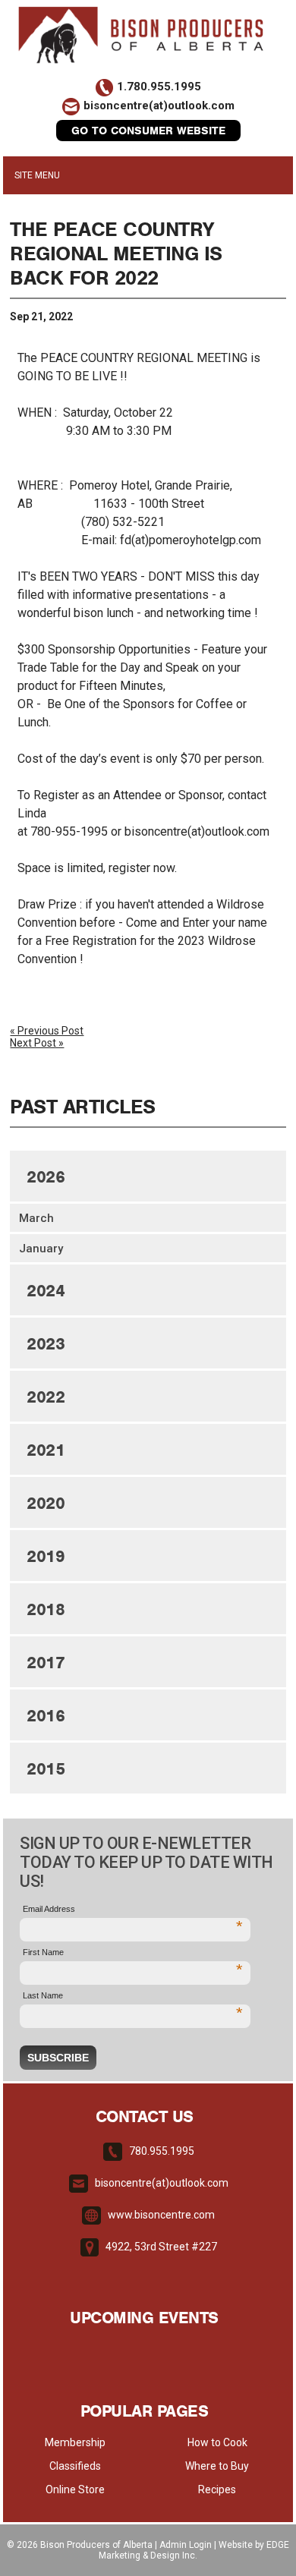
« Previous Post (47, 1031)
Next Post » (37, 1043)
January (41, 1249)
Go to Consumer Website (148, 131)
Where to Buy (217, 2466)
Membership (75, 2442)
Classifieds (75, 2466)
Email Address (132, 1910)
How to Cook (217, 2442)
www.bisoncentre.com (161, 2215)
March (36, 1218)
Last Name (132, 1997)
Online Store (75, 2489)
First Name (132, 1953)
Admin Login (186, 2545)
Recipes (217, 2489)
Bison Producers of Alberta (96, 2545)
